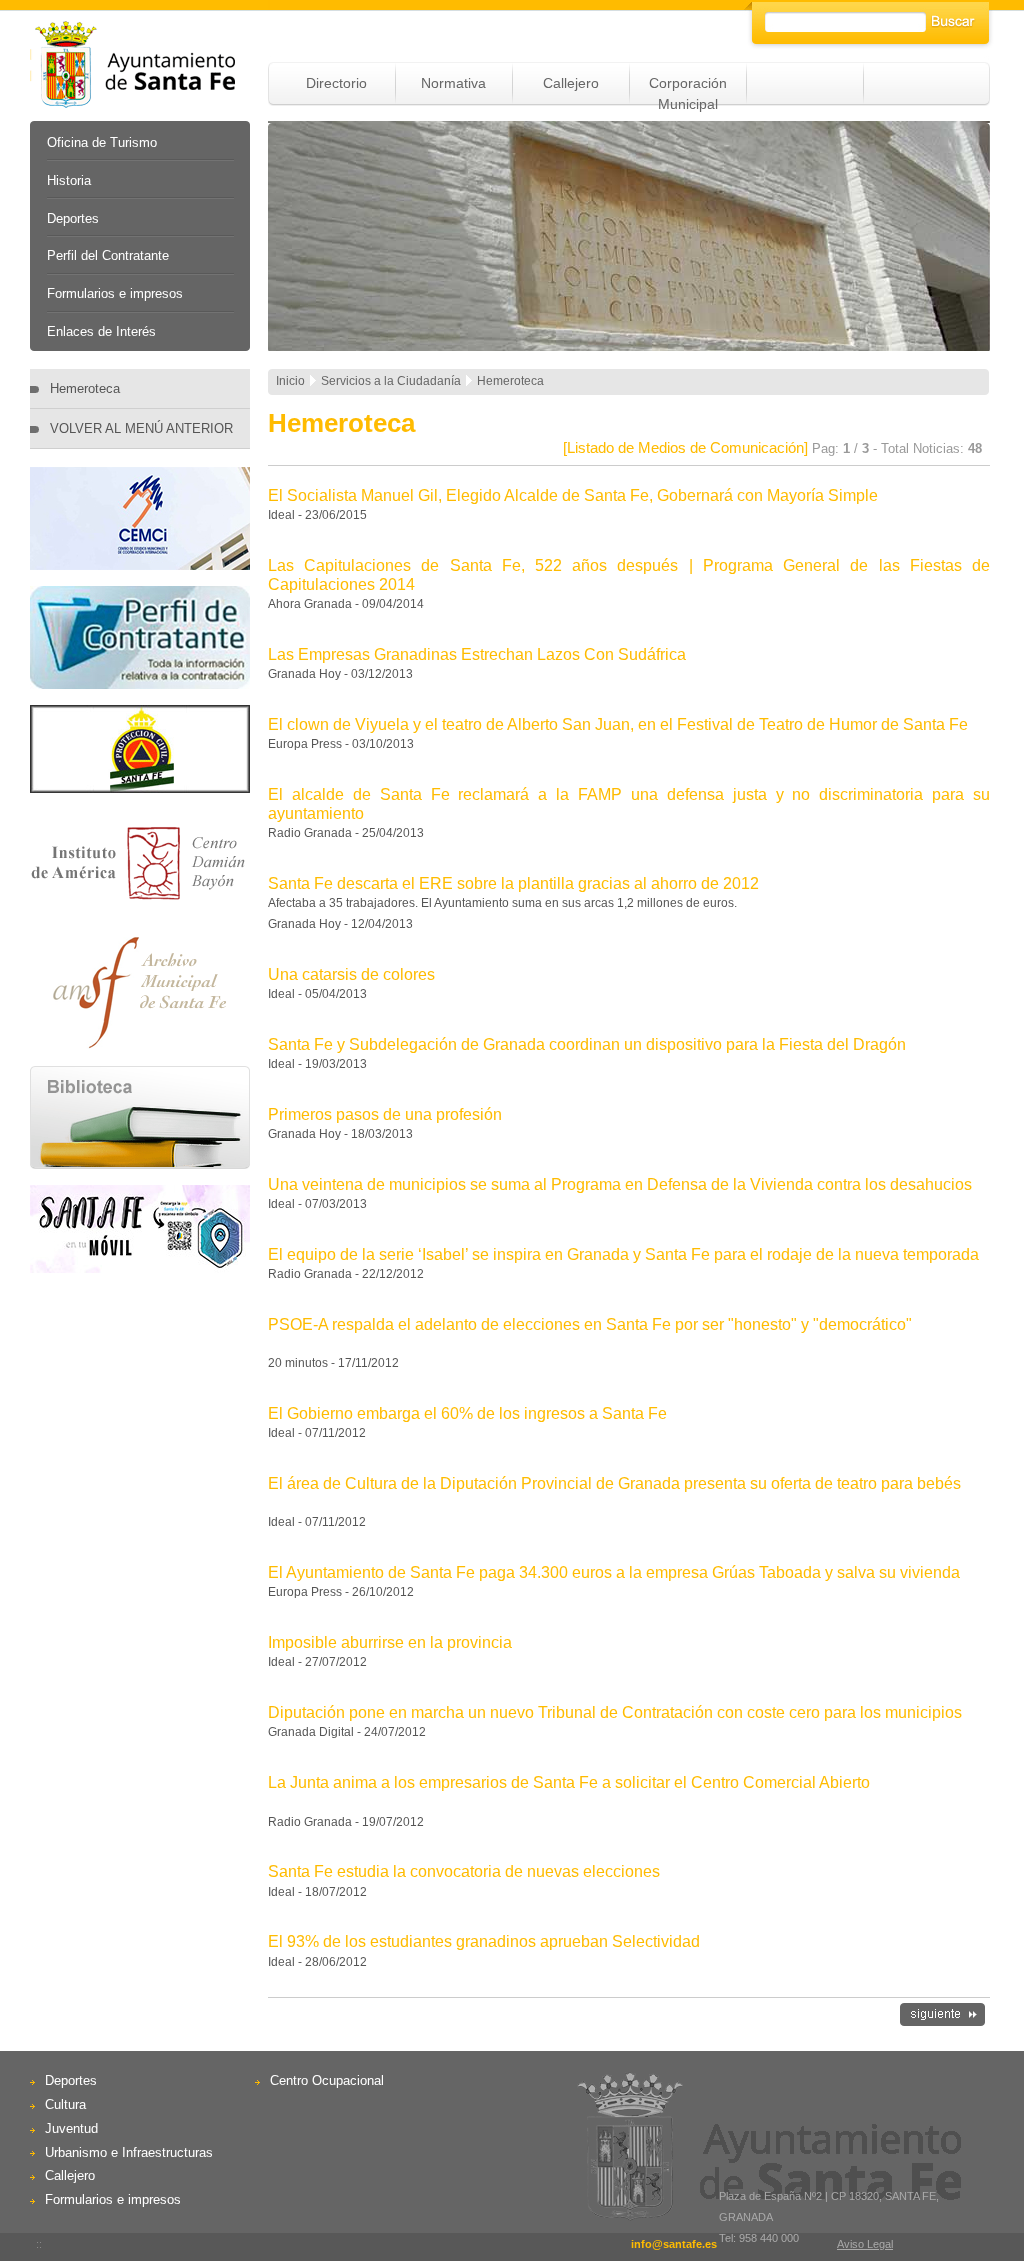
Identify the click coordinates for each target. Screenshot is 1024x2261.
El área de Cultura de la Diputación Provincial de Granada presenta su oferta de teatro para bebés (614, 1483)
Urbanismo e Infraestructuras (129, 2152)
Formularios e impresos (115, 293)
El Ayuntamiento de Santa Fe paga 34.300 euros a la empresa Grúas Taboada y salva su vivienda (614, 1572)
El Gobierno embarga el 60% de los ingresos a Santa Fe (467, 1413)
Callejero (571, 83)
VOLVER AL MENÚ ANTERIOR (141, 428)
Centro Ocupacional (327, 2080)
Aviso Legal (865, 2244)
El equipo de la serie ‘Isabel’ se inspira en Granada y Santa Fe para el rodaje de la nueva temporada (623, 1254)
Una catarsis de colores (351, 974)
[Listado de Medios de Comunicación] (685, 447)
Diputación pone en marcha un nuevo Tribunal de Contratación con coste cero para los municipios (615, 1712)
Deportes (73, 218)
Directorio (336, 83)
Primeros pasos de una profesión (385, 1114)
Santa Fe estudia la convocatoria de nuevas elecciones (464, 1871)
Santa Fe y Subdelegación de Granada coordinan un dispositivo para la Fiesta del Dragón (587, 1044)
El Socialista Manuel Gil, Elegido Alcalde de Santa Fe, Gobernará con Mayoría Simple (573, 495)
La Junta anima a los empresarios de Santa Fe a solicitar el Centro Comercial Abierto (569, 1782)
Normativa (453, 83)
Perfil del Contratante (108, 255)
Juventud (71, 2128)
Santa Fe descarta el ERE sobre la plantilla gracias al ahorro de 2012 (513, 883)
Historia (69, 180)
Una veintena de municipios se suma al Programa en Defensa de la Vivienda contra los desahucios (620, 1184)
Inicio (290, 381)
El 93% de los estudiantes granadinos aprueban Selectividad (484, 1941)
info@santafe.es (674, 2244)
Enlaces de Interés (101, 331)
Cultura (65, 2104)
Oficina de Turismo (102, 142)
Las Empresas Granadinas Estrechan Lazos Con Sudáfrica (477, 654)
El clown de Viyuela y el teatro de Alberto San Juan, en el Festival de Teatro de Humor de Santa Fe (618, 724)
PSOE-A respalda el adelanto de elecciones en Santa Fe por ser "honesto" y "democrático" (590, 1324)
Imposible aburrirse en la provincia (390, 1642)
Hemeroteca (85, 388)
